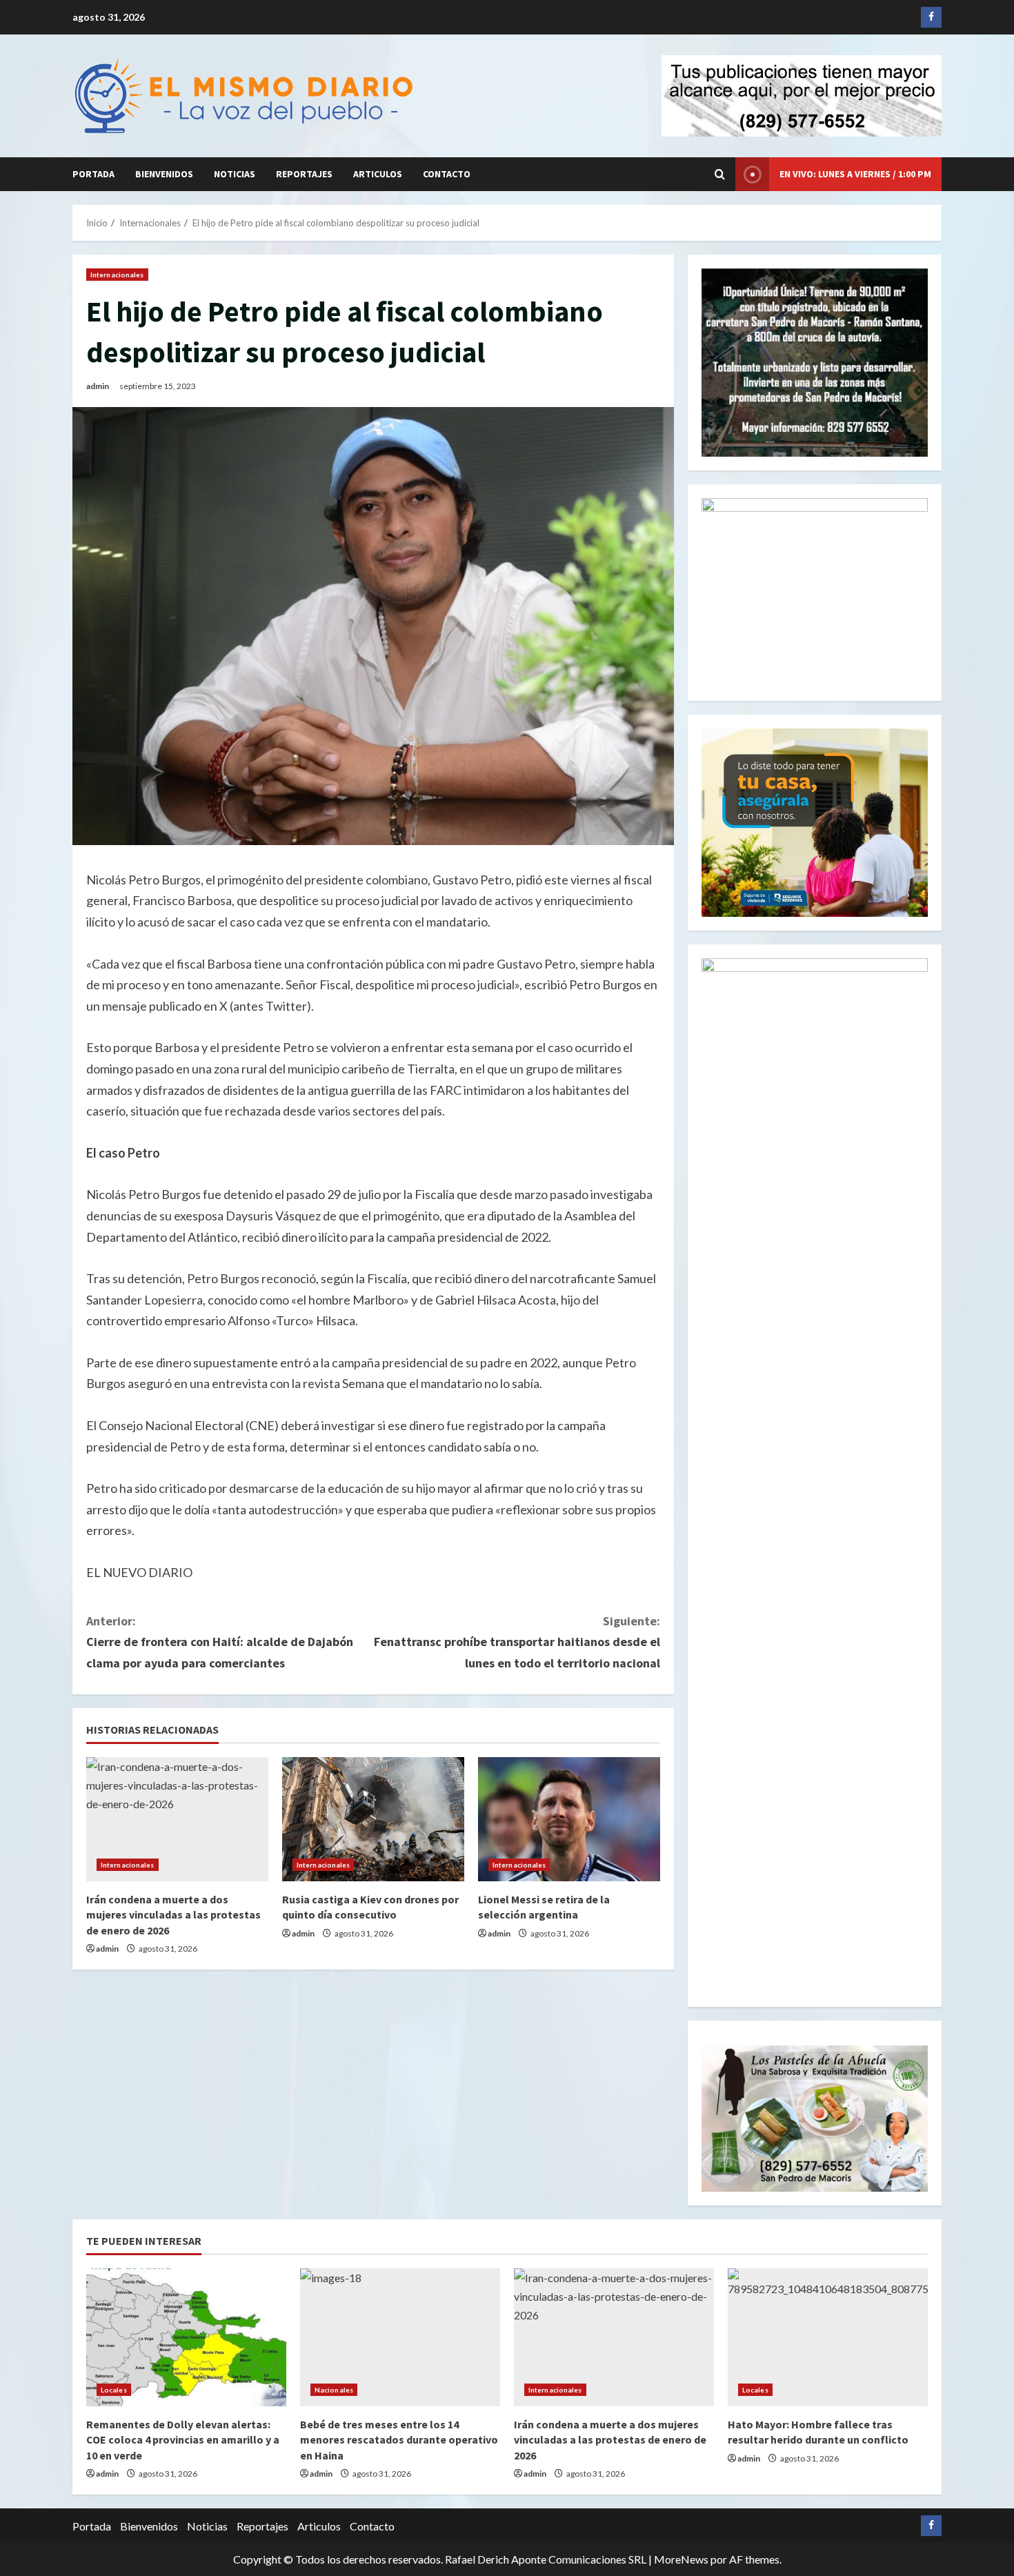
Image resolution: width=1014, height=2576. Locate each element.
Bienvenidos (164, 174)
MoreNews (681, 2559)
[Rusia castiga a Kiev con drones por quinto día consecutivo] (373, 1819)
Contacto (447, 174)
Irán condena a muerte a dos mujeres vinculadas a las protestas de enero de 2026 (173, 1915)
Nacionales (334, 2390)
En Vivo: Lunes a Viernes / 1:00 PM (855, 174)
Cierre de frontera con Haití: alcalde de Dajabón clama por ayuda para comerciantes (220, 1642)
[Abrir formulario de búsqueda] (720, 174)
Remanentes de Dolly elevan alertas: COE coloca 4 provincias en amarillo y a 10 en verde (183, 2440)
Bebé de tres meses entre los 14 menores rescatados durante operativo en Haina (399, 2440)
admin (98, 386)
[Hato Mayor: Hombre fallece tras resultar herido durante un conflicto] (828, 2337)
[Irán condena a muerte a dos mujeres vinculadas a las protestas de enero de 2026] (177, 1819)
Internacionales (117, 275)
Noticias (235, 174)
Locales (114, 2390)
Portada (93, 174)
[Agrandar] (910, 2063)
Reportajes (304, 174)
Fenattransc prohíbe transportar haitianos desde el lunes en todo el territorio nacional (517, 1642)
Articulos (378, 174)
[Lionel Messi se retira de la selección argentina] (569, 1819)
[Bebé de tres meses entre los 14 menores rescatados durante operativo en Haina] (400, 2337)
